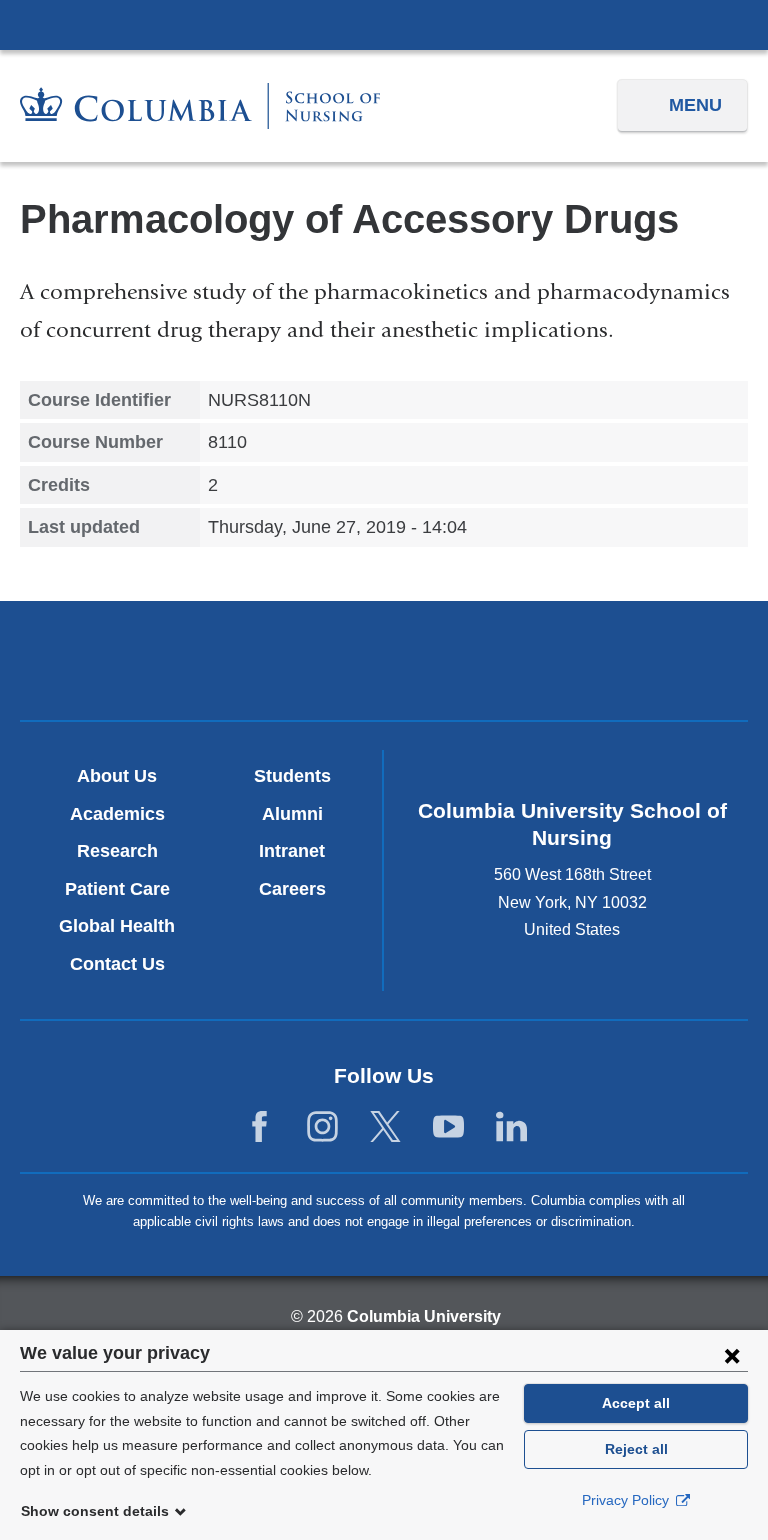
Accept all (636, 1403)
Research (117, 851)
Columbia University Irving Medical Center (384, 24)
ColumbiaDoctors (621, 659)
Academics (117, 814)
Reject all (636, 1449)
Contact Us (117, 964)
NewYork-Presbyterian (383, 663)
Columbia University (424, 1316)
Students (292, 776)
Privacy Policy (627, 1500)
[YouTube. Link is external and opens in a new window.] (448, 1127)
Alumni (292, 814)
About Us (117, 776)
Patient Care (117, 889)
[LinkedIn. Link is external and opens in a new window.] (511, 1127)
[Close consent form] (732, 1355)
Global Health (117, 926)
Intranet (292, 851)
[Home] (200, 106)
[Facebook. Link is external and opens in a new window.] (259, 1127)
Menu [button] (695, 105)
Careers (292, 889)
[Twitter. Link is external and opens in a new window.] (385, 1127)
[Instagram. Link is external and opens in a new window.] (322, 1127)
